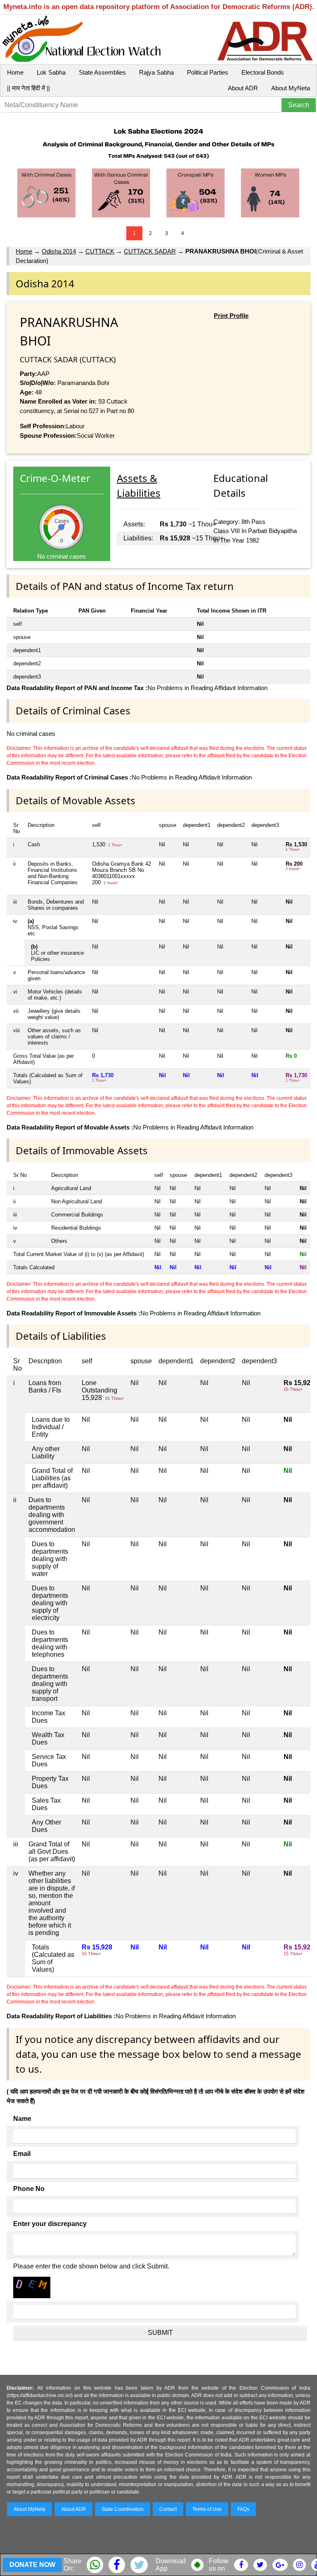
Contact (168, 2509)
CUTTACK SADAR (150, 251)
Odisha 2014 (59, 251)
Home (15, 72)
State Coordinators (123, 2509)
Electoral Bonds (263, 72)
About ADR (243, 88)
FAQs (243, 2509)
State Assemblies (102, 72)
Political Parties (208, 72)
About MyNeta (291, 88)
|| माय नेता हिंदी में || (28, 88)
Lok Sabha (51, 72)
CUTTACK (100, 251)
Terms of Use (207, 2509)
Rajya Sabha (156, 72)
